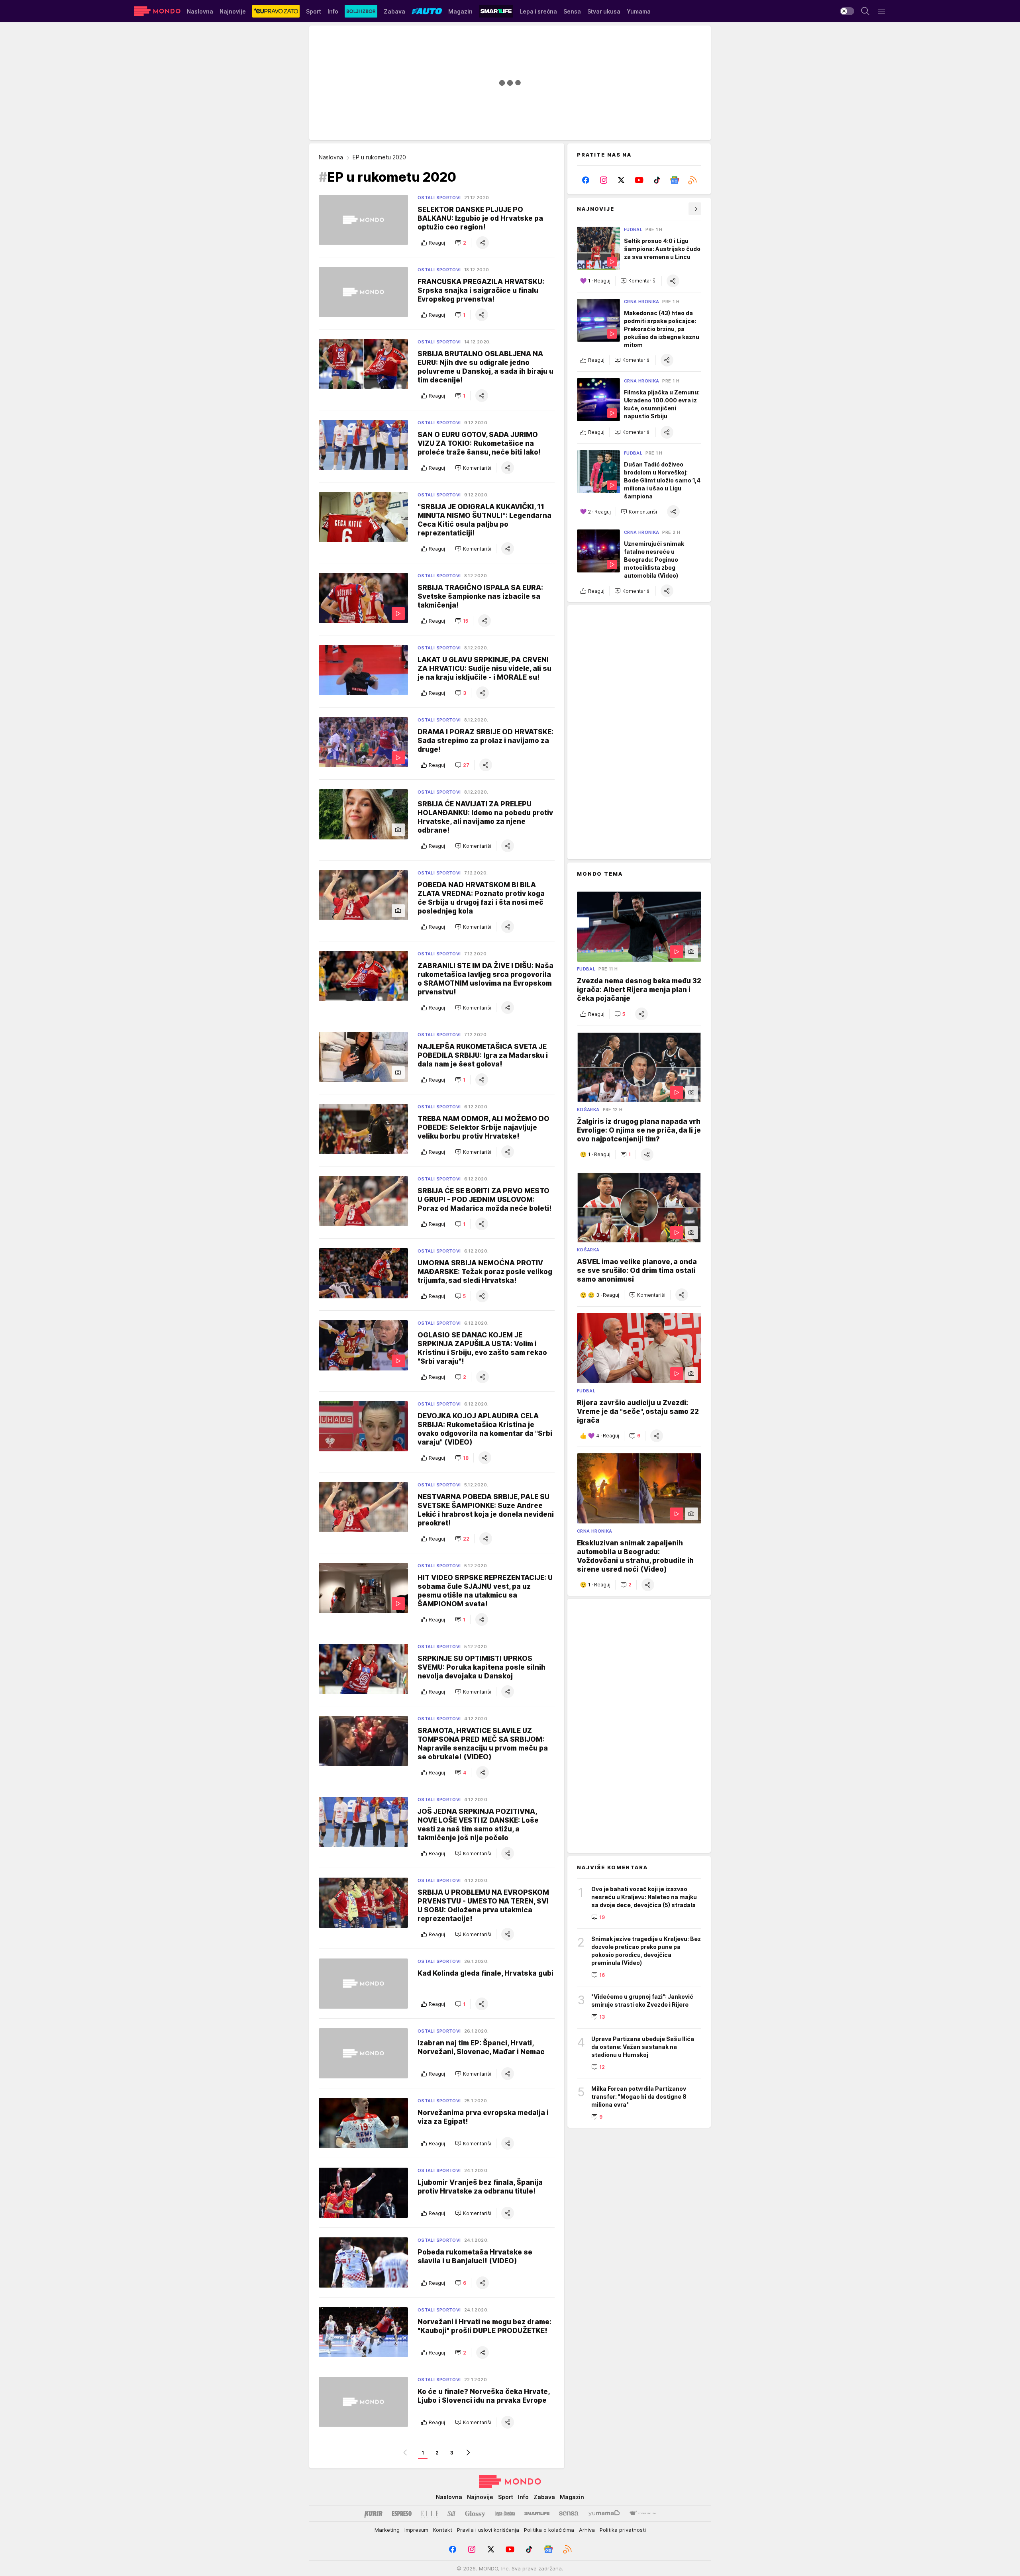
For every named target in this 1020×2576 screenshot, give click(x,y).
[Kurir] (373, 2513)
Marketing (387, 2530)
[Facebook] (586, 180)
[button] (461, 243)
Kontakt (443, 2530)
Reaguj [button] (437, 243)
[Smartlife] (537, 2513)
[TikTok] (657, 180)
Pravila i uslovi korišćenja (488, 2530)
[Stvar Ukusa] (642, 2513)
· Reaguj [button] (599, 281)
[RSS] (692, 180)
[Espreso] (402, 2513)
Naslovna (331, 157)
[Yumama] (604, 2513)
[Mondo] (157, 11)
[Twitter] (621, 180)
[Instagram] (604, 180)
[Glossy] (475, 2513)
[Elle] (430, 2513)
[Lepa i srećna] (505, 2513)
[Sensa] (569, 2513)
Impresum (416, 2530)
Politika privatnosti (623, 2530)
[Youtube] (639, 180)
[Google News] (675, 180)
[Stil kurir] (451, 2513)
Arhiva (587, 2530)
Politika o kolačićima (549, 2530)
